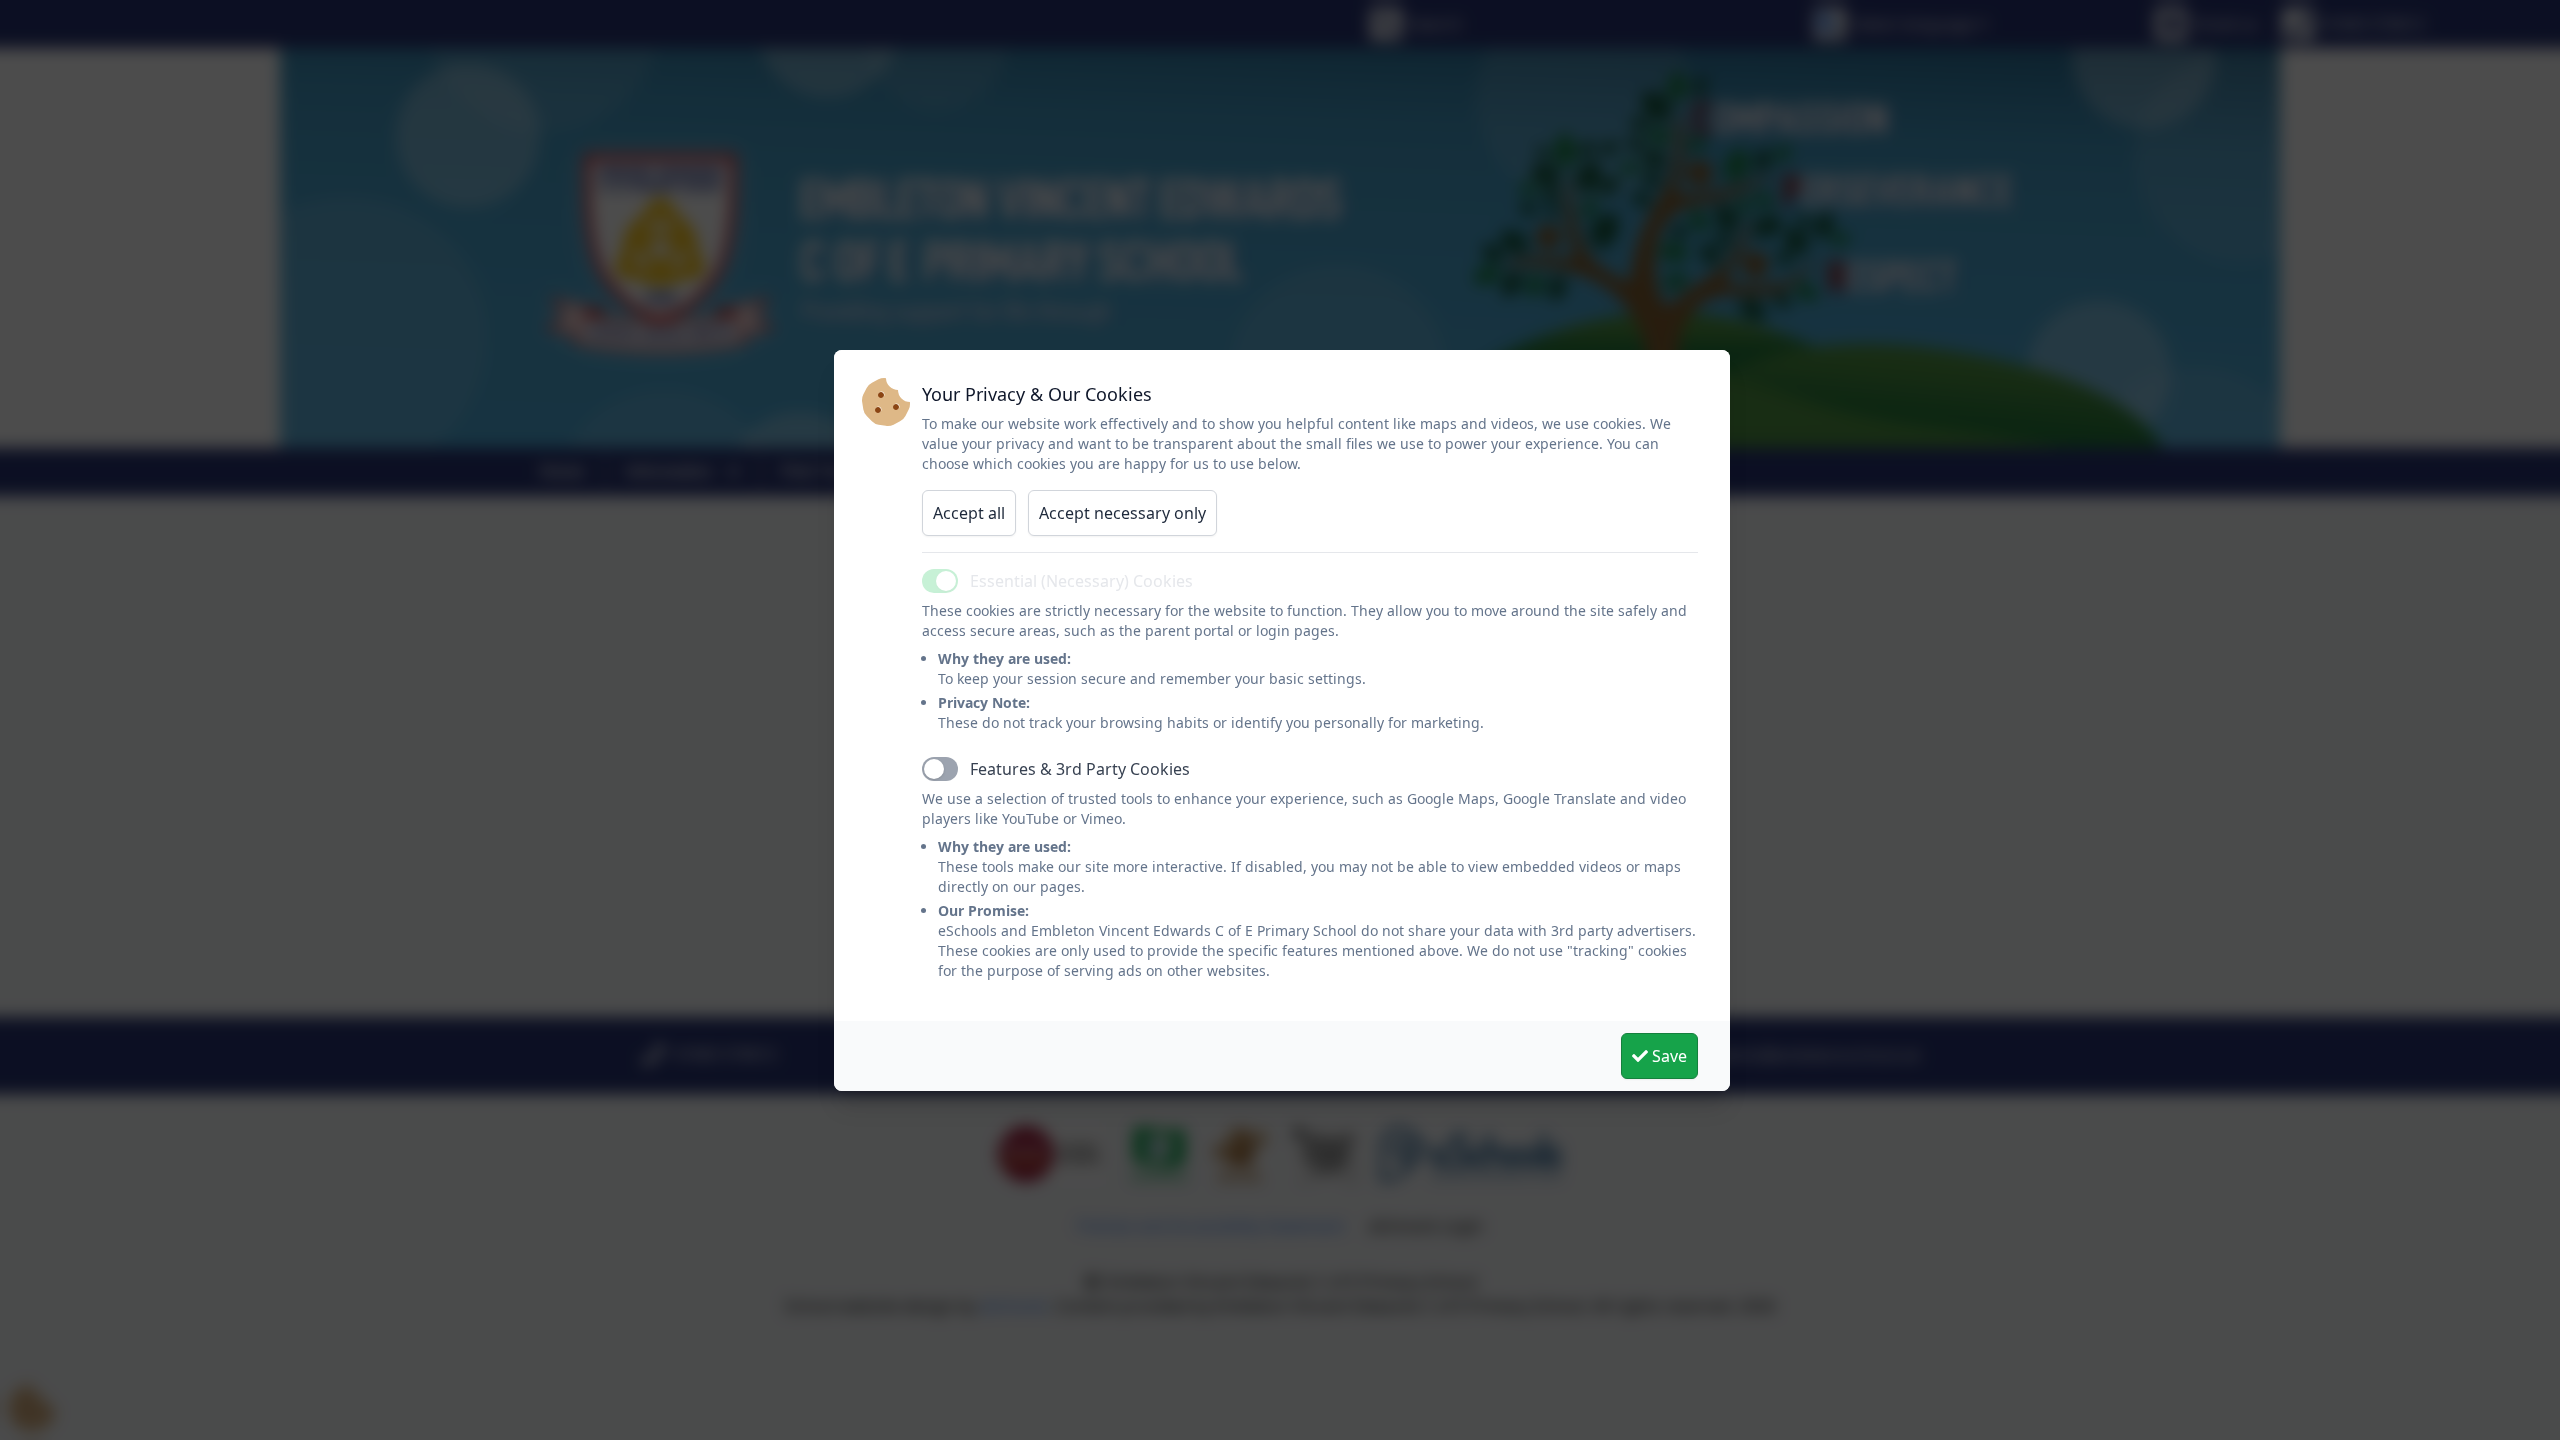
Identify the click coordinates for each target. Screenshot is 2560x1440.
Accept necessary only (1122, 513)
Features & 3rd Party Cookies (1080, 769)
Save (1667, 1056)
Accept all (969, 513)
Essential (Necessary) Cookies (1081, 581)
